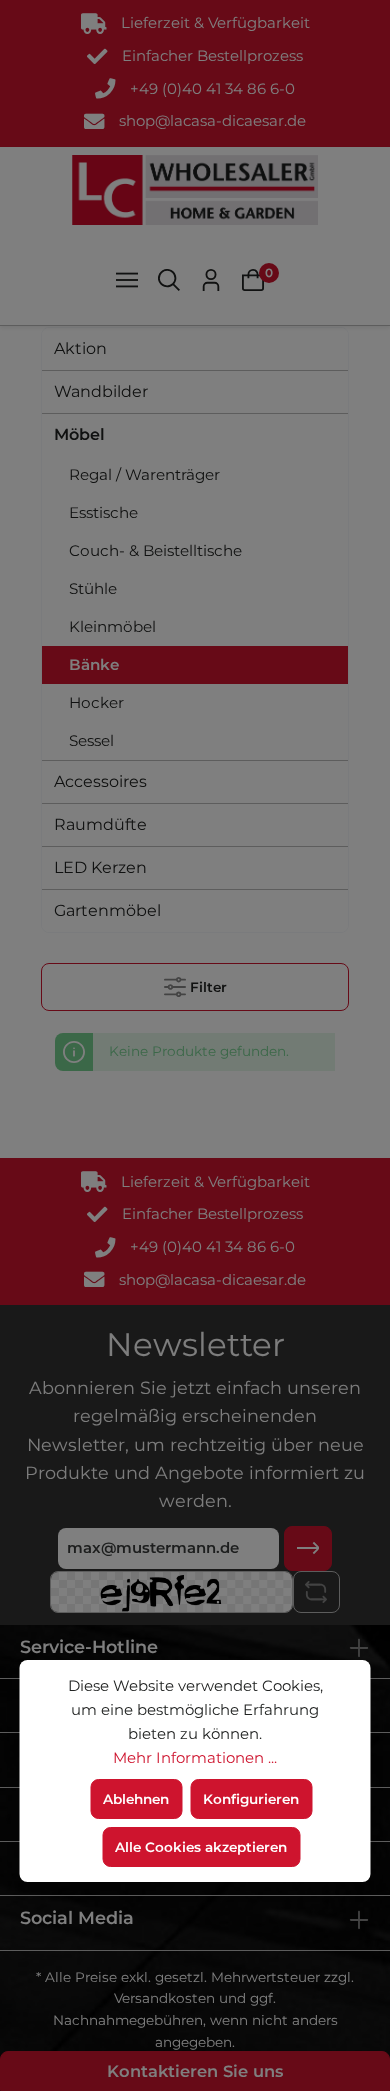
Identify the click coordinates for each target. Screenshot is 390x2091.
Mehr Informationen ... (195, 1758)
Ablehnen (136, 1799)
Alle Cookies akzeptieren (201, 1847)
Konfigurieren (251, 1799)
